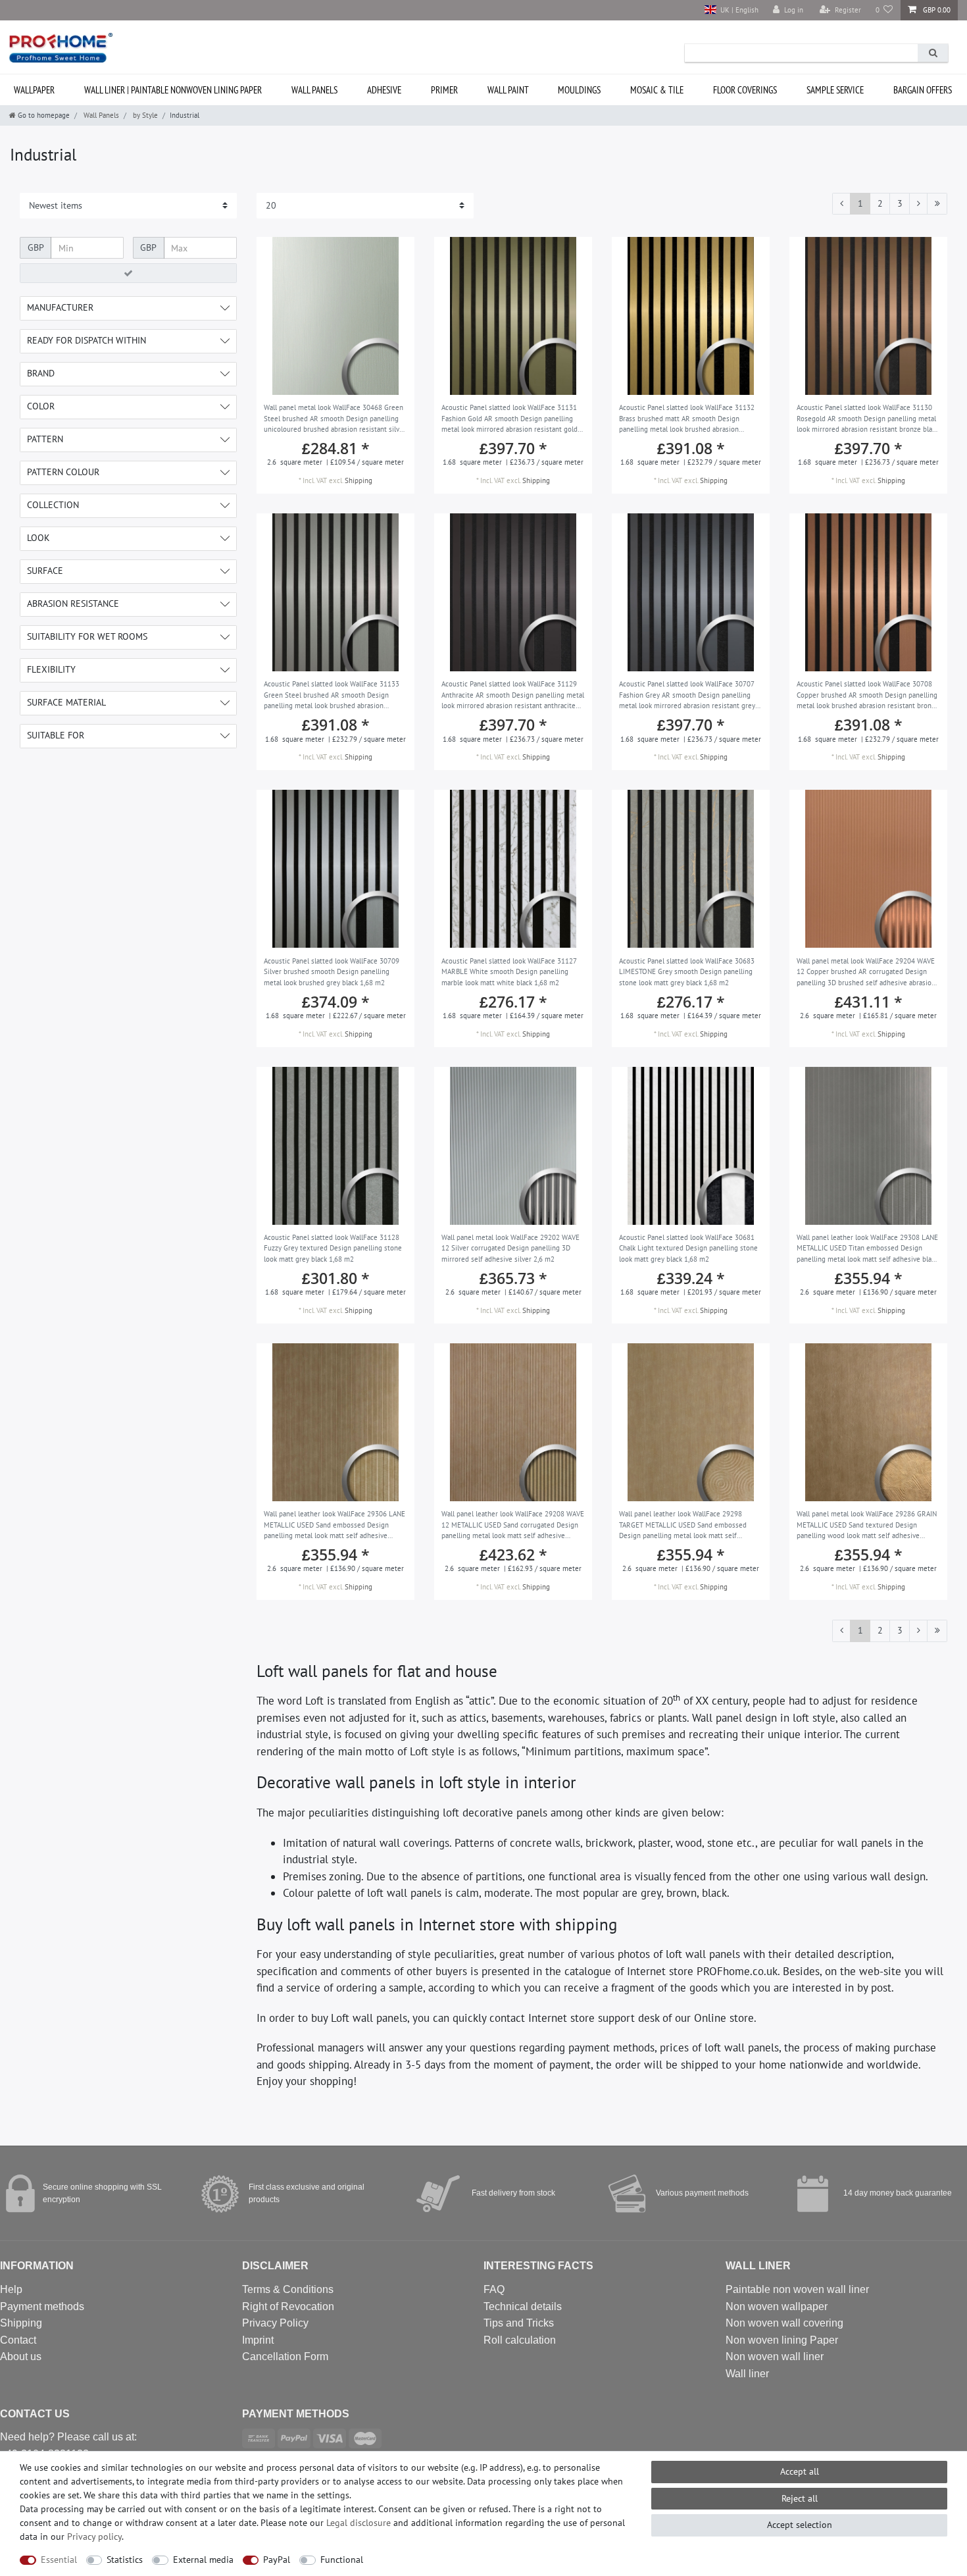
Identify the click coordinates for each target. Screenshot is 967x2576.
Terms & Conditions (288, 2289)
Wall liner (747, 2374)
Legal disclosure (359, 2523)
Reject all (800, 2498)
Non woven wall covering (784, 2323)
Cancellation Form (285, 2357)
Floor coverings (745, 90)
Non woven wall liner (775, 2357)
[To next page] (918, 204)
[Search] (933, 53)
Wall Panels (314, 90)
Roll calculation (520, 2340)
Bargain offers (923, 90)
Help (11, 2289)
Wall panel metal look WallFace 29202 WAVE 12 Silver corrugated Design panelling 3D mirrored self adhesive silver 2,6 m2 (510, 1248)
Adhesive (384, 90)
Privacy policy (94, 2537)
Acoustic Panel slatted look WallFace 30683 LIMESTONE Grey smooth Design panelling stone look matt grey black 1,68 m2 (687, 972)
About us (21, 2357)
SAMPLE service (835, 90)
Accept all (800, 2471)
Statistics (125, 2560)
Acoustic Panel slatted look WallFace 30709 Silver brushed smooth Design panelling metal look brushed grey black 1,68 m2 (332, 972)
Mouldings (579, 90)
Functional (342, 2560)
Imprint (258, 2340)
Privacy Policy (275, 2323)
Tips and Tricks (519, 2323)
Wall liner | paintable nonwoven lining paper (173, 90)
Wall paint (508, 90)
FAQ (494, 2289)
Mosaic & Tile (657, 90)
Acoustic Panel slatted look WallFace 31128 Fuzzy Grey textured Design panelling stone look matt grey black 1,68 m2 (333, 1248)
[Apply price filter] (128, 273)
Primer (444, 90)
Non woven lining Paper (782, 2340)
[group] (335, 316)
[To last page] (937, 204)
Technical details (523, 2306)
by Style (144, 115)
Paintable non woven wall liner (797, 2289)
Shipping (359, 480)
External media (203, 2560)
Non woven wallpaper (777, 2306)
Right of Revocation (288, 2306)
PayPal (277, 2560)
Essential (59, 2560)
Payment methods (42, 2306)
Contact (18, 2340)
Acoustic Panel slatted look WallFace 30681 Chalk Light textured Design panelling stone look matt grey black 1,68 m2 (688, 1248)
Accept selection (800, 2525)
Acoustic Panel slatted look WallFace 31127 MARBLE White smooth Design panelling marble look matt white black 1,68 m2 (509, 972)
